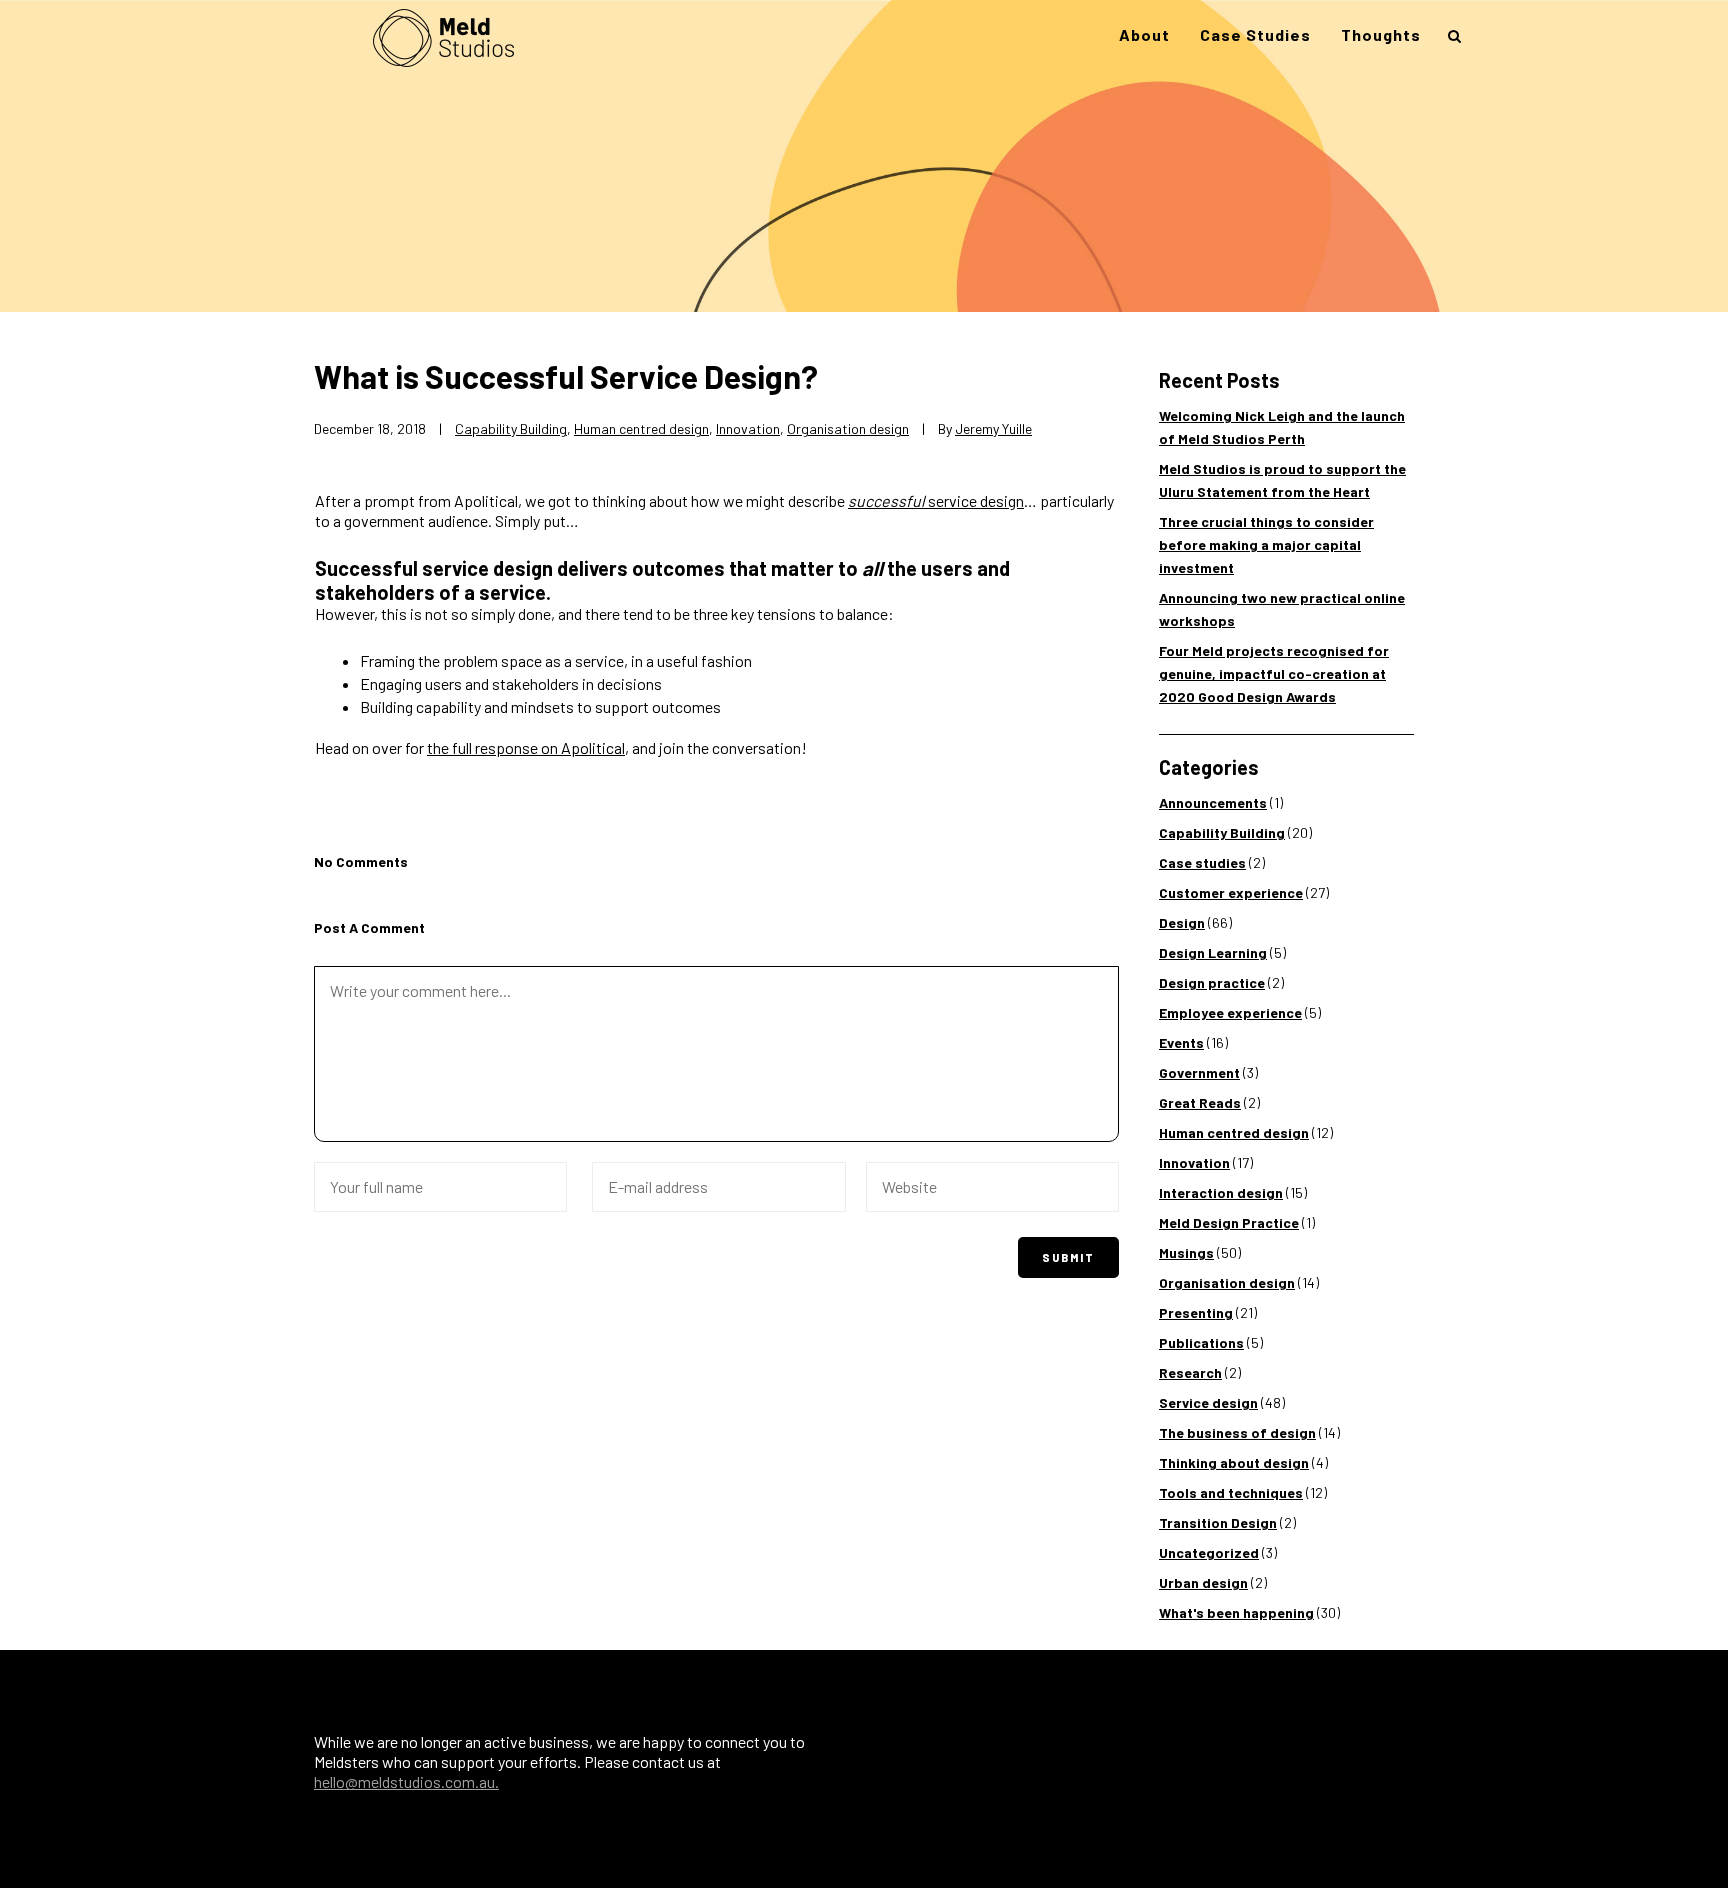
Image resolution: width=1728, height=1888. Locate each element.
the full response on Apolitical (526, 747)
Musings (1186, 1252)
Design (1182, 922)
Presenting (1196, 1312)
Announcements (1213, 802)
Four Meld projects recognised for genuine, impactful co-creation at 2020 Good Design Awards (1274, 673)
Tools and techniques (1231, 1492)
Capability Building (511, 428)
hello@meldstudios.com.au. (406, 1781)
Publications (1201, 1342)
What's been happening (1236, 1612)
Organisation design (848, 428)
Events (1181, 1042)
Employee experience (1230, 1012)
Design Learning (1213, 952)
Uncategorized (1209, 1552)
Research (1190, 1372)
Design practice (1212, 982)
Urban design (1203, 1582)
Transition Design (1218, 1522)
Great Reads (1200, 1102)
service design (936, 500)
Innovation (748, 428)
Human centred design (641, 428)
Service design (1208, 1402)
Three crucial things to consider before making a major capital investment (1266, 544)
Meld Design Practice (1229, 1222)
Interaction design (1221, 1192)
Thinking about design (1234, 1462)
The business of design (1237, 1432)
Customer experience (1231, 892)
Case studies (1202, 862)
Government (1199, 1072)
